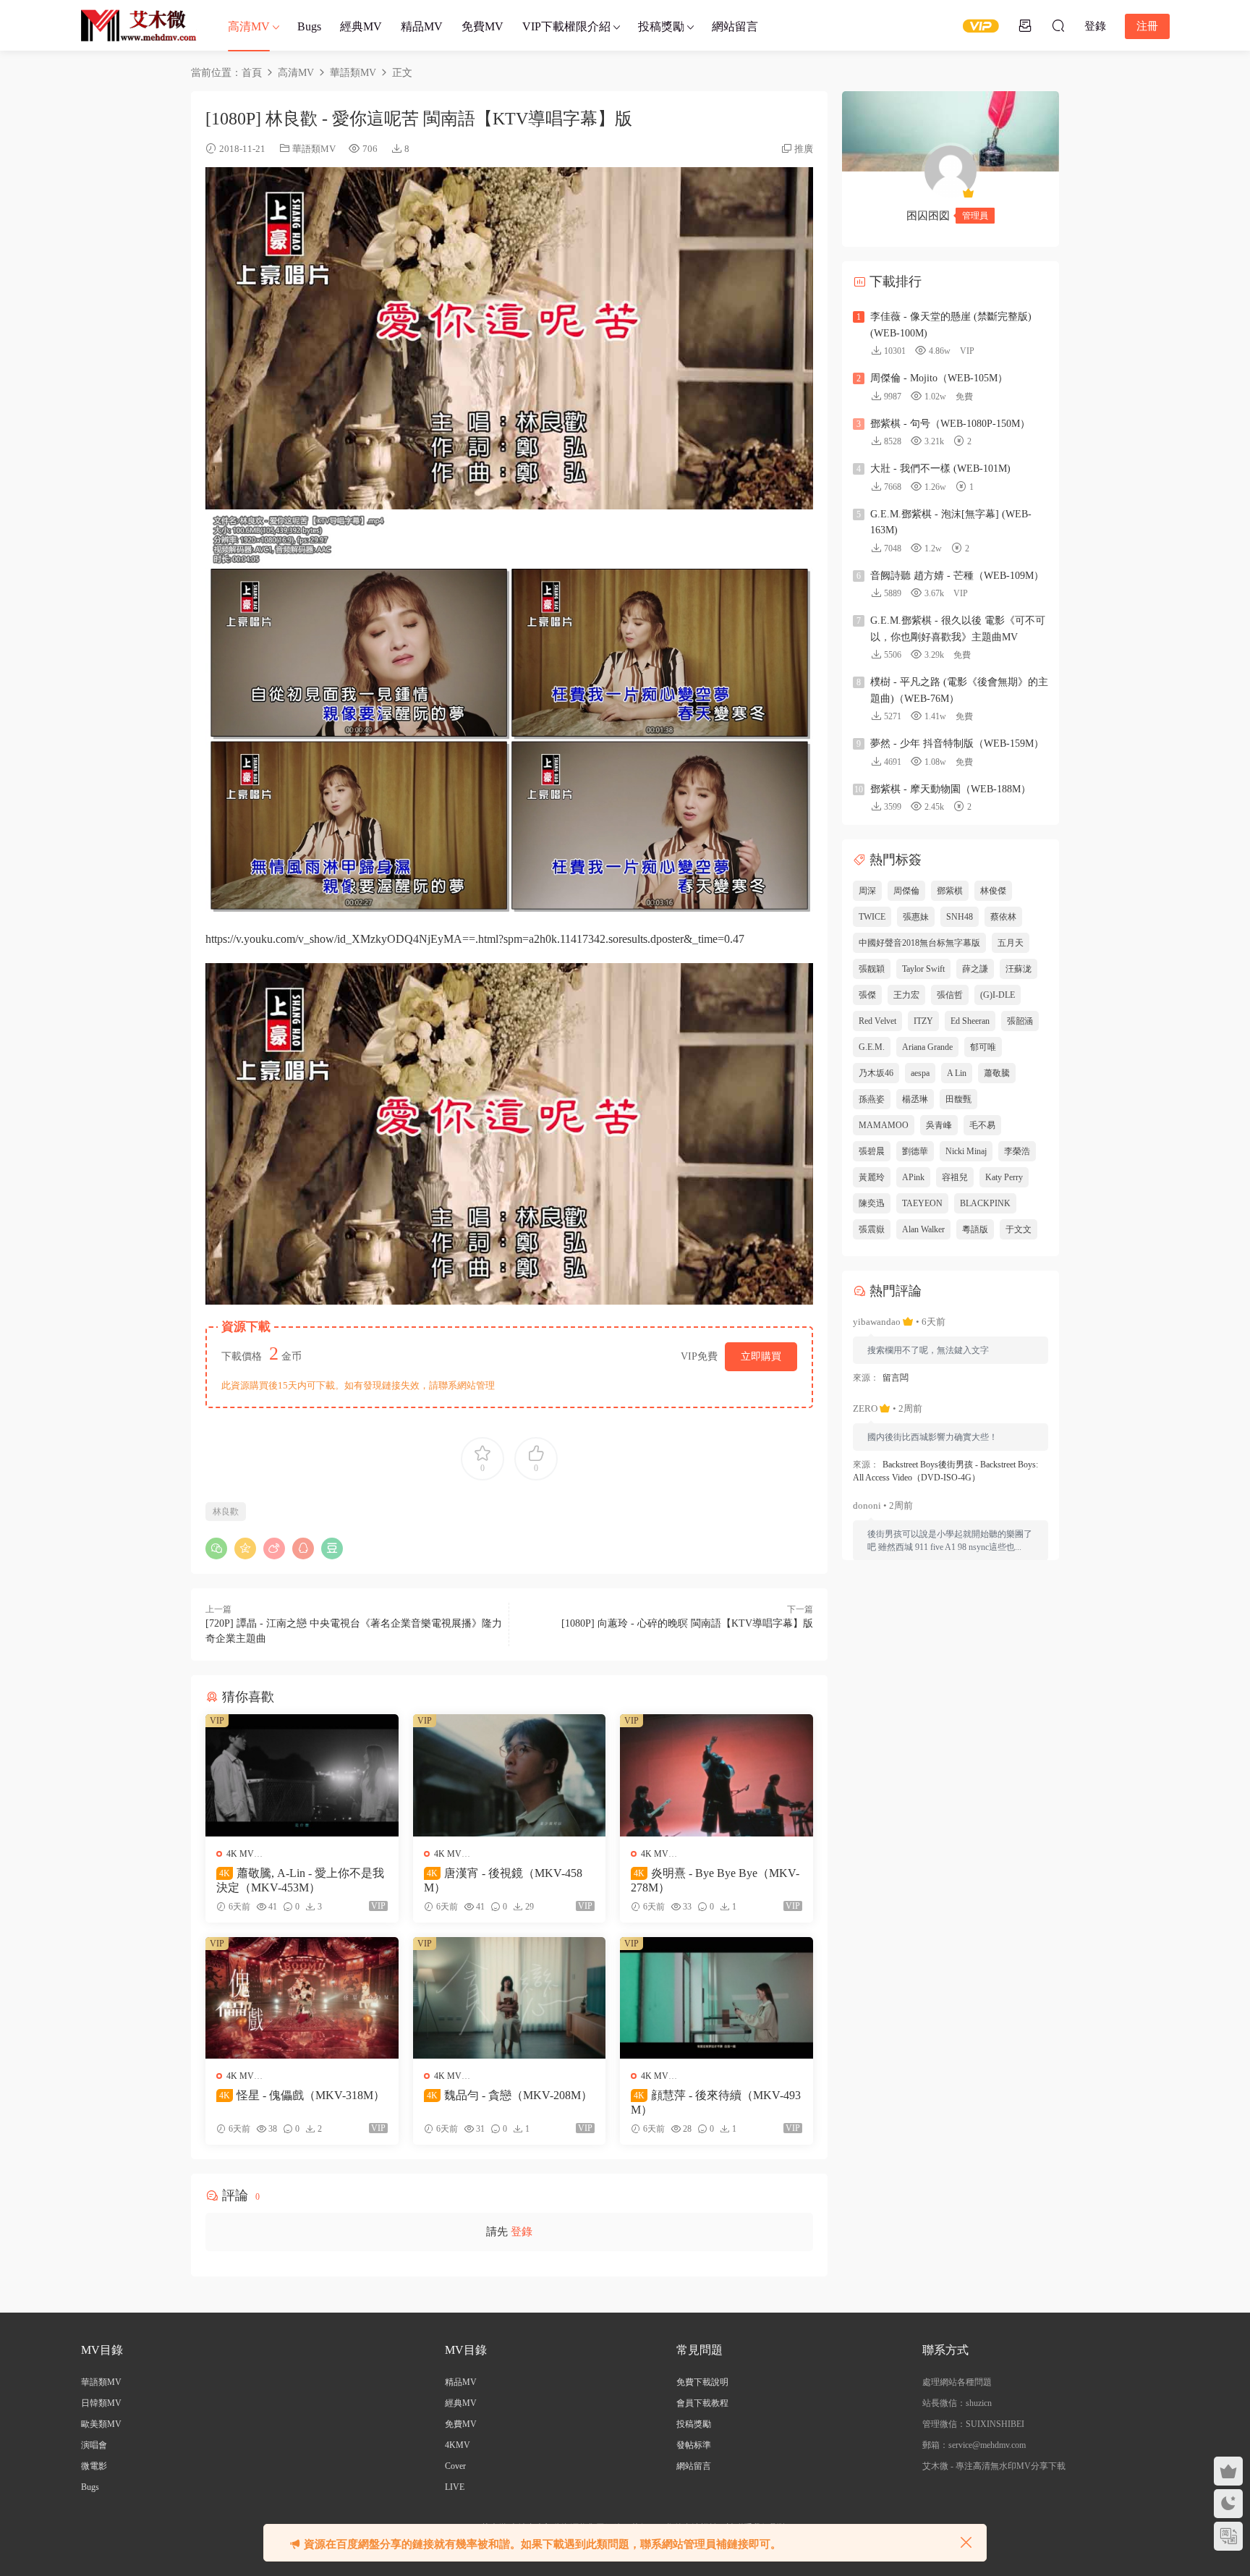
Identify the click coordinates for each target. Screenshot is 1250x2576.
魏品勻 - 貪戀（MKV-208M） (510, 2095)
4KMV (458, 2445)
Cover (455, 2466)
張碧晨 (872, 1151)
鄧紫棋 (950, 891)
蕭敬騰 (997, 1073)
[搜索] (1058, 25)
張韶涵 (1020, 1021)
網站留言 (735, 26)
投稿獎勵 (661, 26)
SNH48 (960, 917)
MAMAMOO (884, 1125)
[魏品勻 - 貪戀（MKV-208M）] (510, 1998)
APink (913, 1177)
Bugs (309, 26)
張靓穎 (872, 969)
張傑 (867, 995)
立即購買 (761, 1356)
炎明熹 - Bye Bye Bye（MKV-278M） (715, 1880)
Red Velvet (877, 1021)
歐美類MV (101, 2424)
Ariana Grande (927, 1047)
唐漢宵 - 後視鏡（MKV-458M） (503, 1880)
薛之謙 (975, 969)
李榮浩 (1017, 1151)
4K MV (240, 1854)
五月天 (1011, 943)
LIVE (455, 2487)
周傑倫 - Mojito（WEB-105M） (939, 378)
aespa (920, 1073)
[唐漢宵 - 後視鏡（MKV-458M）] (510, 1775)
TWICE (872, 917)
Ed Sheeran (970, 1021)
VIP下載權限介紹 (566, 26)
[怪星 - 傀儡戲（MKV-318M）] (302, 1998)
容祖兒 (955, 1177)
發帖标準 (694, 2445)
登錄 (522, 2232)
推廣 (804, 149)
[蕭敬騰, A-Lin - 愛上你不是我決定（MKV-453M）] (302, 1775)
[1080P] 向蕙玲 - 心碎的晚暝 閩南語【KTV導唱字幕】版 (687, 1623)
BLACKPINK (985, 1203)
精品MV (422, 26)
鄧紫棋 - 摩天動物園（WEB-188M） (951, 789)
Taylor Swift (923, 969)
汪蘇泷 (1019, 969)
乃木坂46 (876, 1073)
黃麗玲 (872, 1177)
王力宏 (906, 995)
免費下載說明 (702, 2382)
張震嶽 (872, 1229)
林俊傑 (993, 891)
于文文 (1019, 1229)
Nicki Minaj (966, 1151)
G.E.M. (872, 1047)
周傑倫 (906, 891)
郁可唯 (983, 1047)
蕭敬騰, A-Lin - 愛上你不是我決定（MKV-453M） (300, 1880)
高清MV (249, 26)
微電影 (94, 2466)
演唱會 (94, 2445)
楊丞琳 (915, 1099)
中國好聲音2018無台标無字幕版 (919, 943)
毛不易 (982, 1125)
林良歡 (226, 1512)
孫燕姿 (872, 1099)
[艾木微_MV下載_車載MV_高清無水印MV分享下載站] (139, 25)
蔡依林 (1003, 917)
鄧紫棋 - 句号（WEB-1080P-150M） (950, 424)
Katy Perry (1004, 1177)
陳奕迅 (872, 1203)
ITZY (923, 1021)
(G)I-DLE (998, 995)
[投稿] (1025, 25)
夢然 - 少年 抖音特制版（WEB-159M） (957, 743)
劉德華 (915, 1151)
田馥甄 (958, 1099)
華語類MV (314, 149)
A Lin (957, 1073)
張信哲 (950, 995)
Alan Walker (923, 1229)
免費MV (482, 26)
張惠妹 (916, 917)
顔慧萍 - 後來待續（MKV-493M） (716, 2102)
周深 (867, 891)
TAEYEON (922, 1203)
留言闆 (896, 1378)
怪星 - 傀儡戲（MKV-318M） (302, 2095)
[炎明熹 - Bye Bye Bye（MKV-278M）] (717, 1775)
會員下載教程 (702, 2403)
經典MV (361, 26)
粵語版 (975, 1229)
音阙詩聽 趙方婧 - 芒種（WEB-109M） (957, 576)
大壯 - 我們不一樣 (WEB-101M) (940, 469)
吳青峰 (939, 1125)
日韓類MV (101, 2403)
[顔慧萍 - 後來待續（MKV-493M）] (717, 1998)
